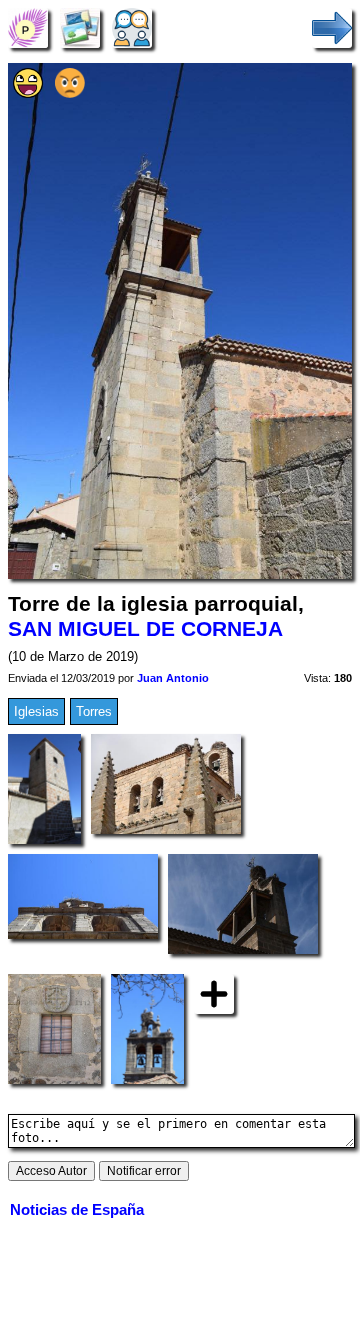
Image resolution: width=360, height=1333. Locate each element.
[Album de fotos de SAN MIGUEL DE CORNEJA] (80, 27)
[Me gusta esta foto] (28, 93)
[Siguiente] (332, 27)
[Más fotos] (214, 992)
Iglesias (36, 711)
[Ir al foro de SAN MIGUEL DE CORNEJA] (132, 27)
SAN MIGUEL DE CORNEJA (145, 629)
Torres (94, 711)
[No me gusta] (70, 93)
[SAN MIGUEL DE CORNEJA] (28, 27)
